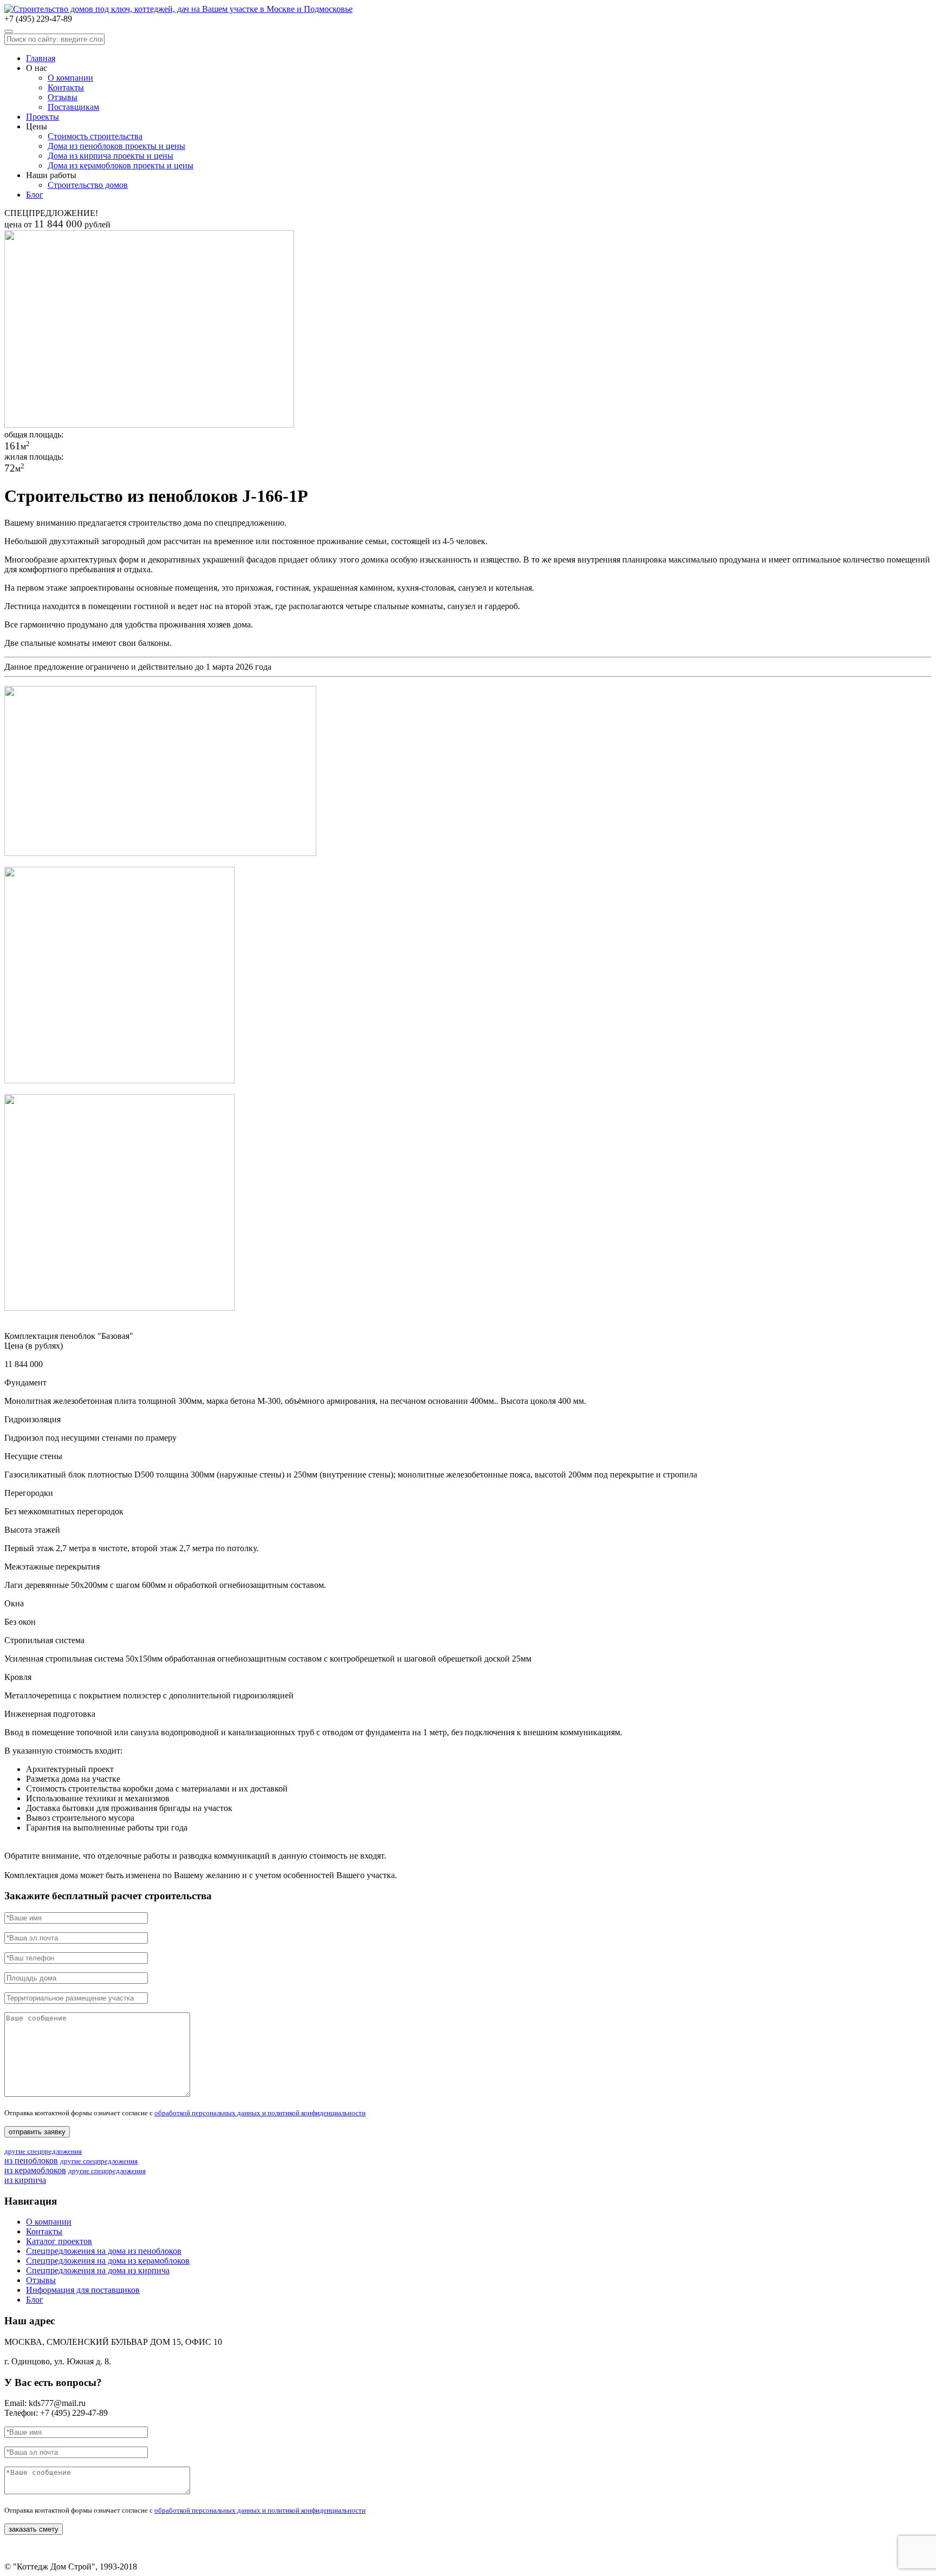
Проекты (43, 117)
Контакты (66, 87)
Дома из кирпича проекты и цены (110, 156)
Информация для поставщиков (83, 2290)
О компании (70, 78)
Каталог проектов (59, 2241)
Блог (35, 195)
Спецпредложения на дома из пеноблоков (104, 2251)
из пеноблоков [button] (43, 2156)
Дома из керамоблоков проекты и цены (121, 165)
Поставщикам (73, 107)
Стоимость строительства (95, 136)
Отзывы (63, 97)
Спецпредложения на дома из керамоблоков (108, 2261)
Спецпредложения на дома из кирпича (98, 2270)
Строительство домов (88, 185)
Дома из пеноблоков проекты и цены (116, 146)
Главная (41, 58)
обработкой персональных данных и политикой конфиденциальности (260, 2113)
